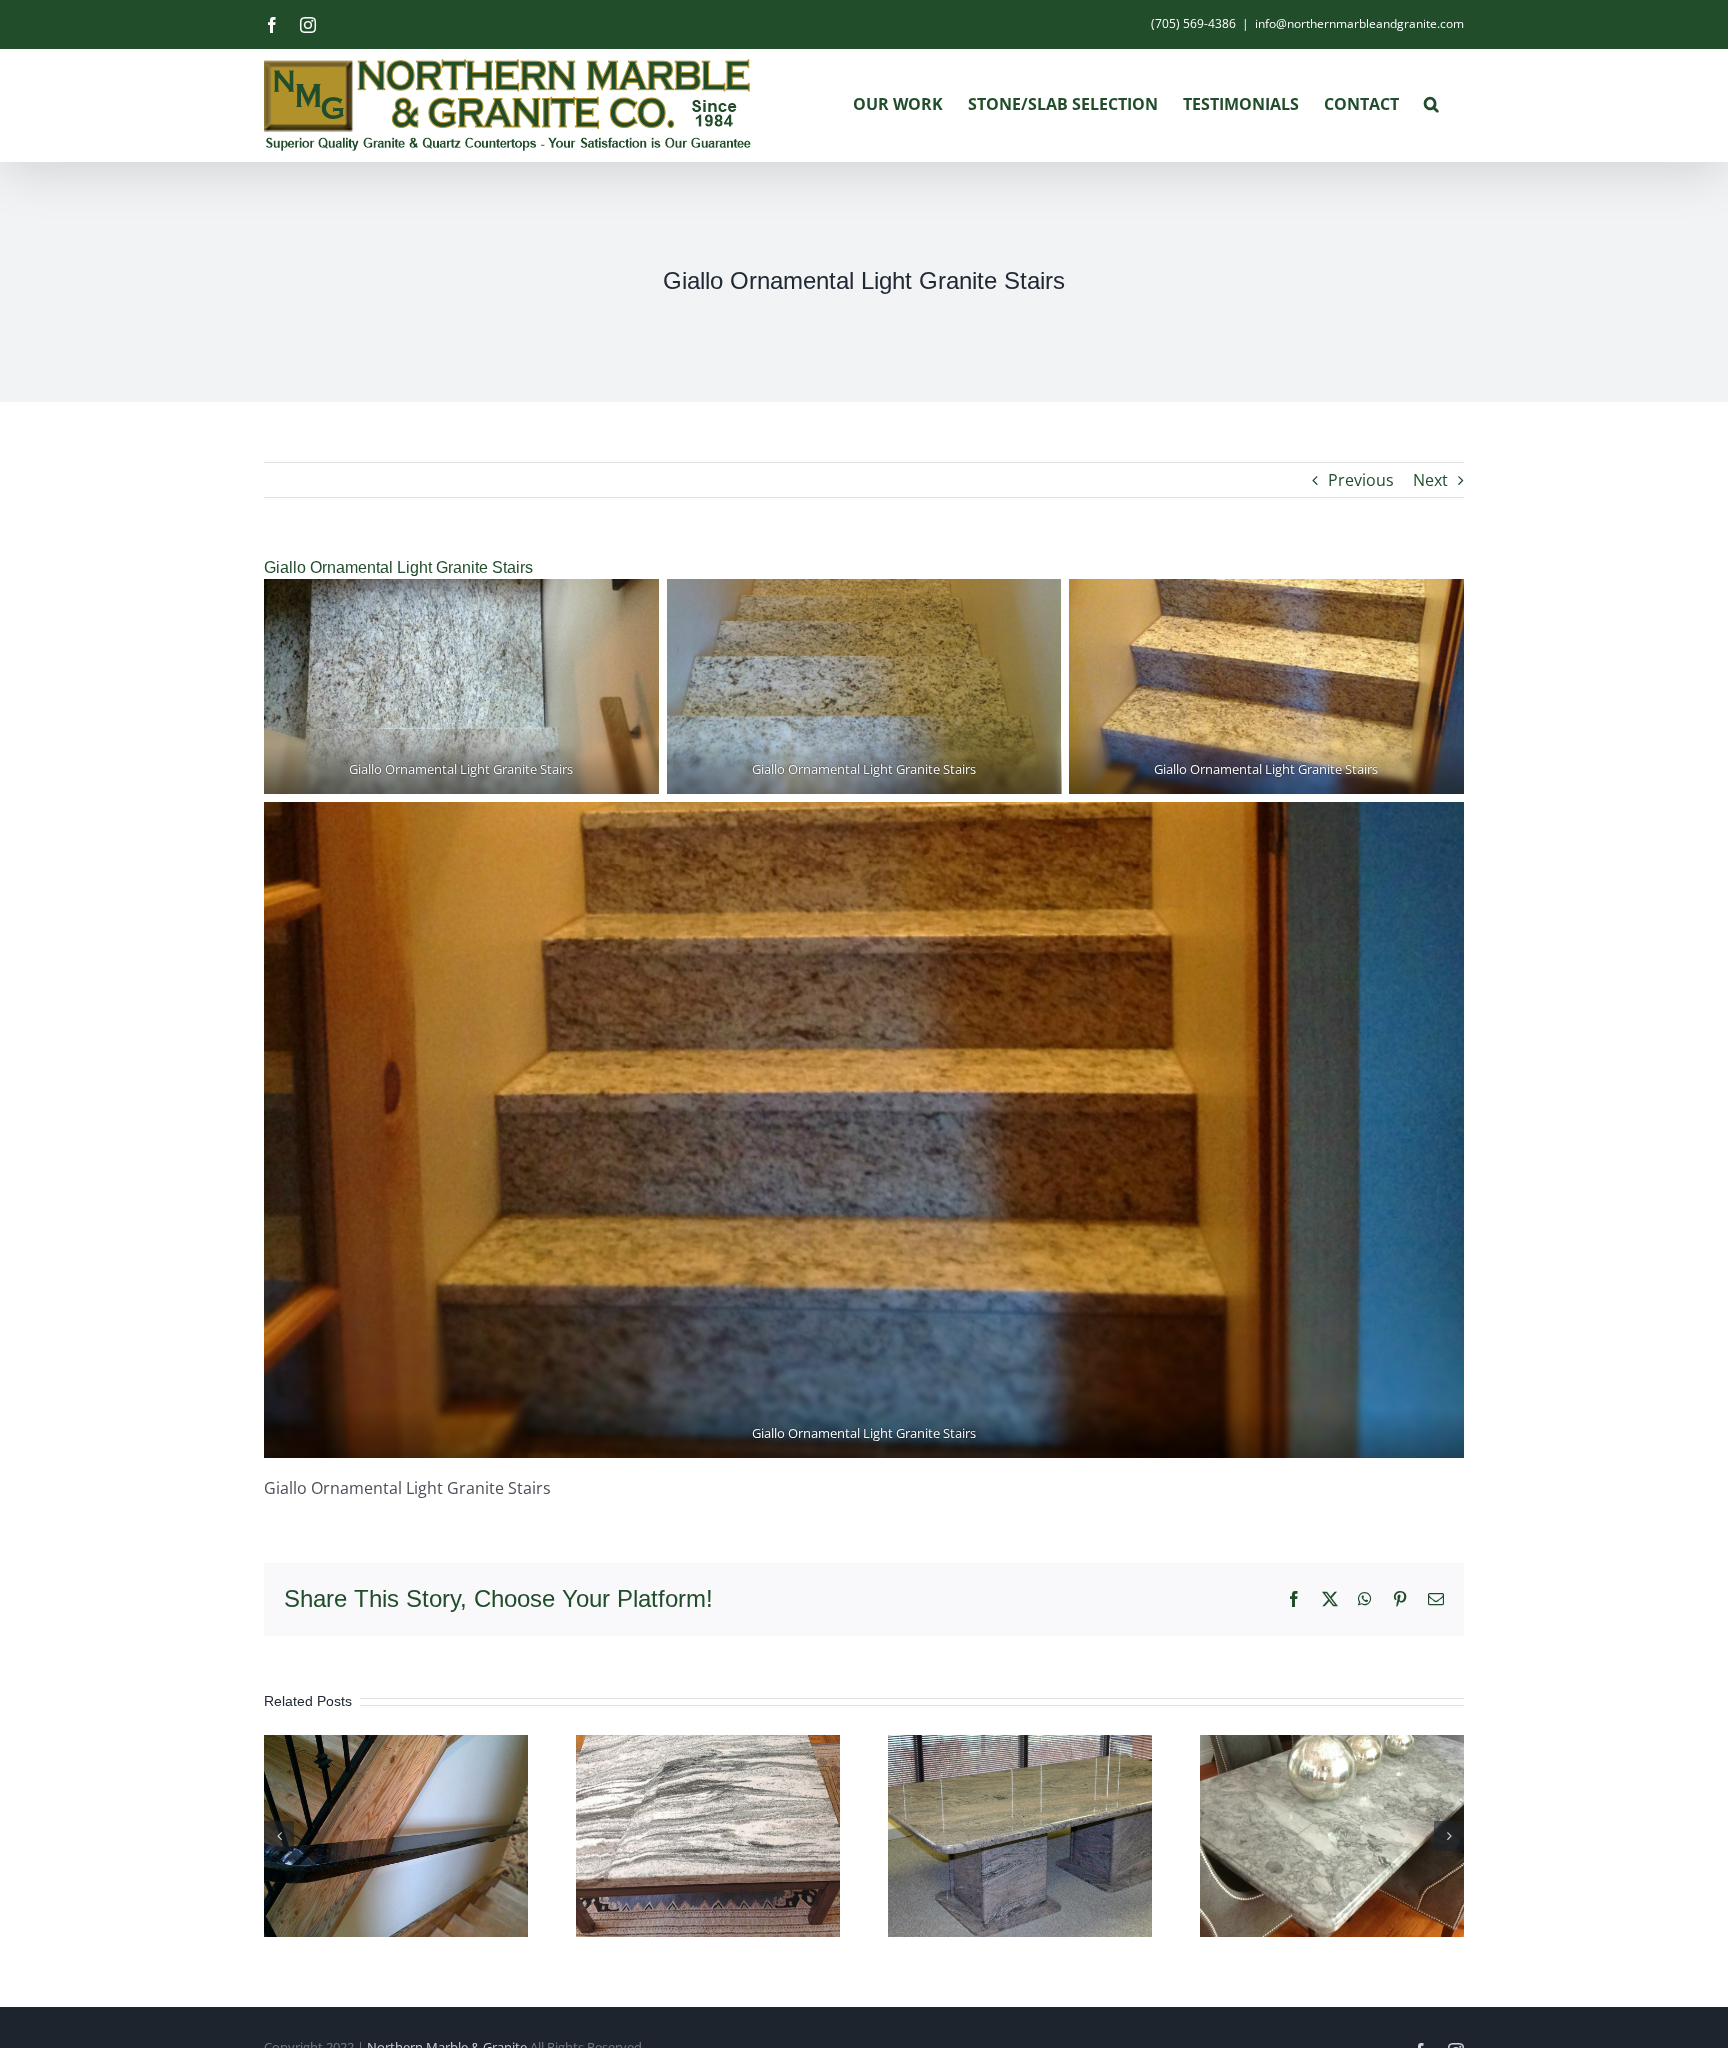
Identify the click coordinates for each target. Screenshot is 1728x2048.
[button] (1431, 104)
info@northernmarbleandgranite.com (1359, 23)
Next (1430, 480)
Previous (1361, 480)
